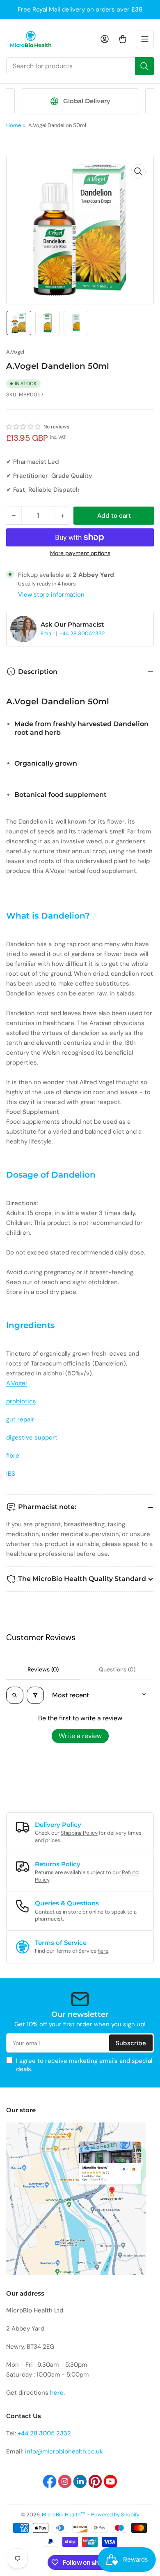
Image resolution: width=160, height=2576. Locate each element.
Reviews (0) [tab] (43, 1669)
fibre (13, 1456)
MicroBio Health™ (64, 2515)
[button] (24, 427)
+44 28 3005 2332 (44, 2433)
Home (14, 125)
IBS (11, 1474)
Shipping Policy (79, 1833)
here (103, 1951)
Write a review (80, 1736)
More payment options (80, 553)
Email (48, 633)
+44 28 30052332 (82, 633)
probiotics (21, 1401)
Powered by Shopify (115, 2515)
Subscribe (131, 2043)
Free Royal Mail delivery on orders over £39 (80, 9)
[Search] (144, 66)
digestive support (32, 1437)
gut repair (20, 1419)
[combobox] (80, 66)
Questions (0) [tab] (117, 1669)
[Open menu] (145, 39)
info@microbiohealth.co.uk (64, 2451)
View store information (51, 595)
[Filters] (35, 1695)
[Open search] (15, 1695)
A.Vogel (15, 352)
